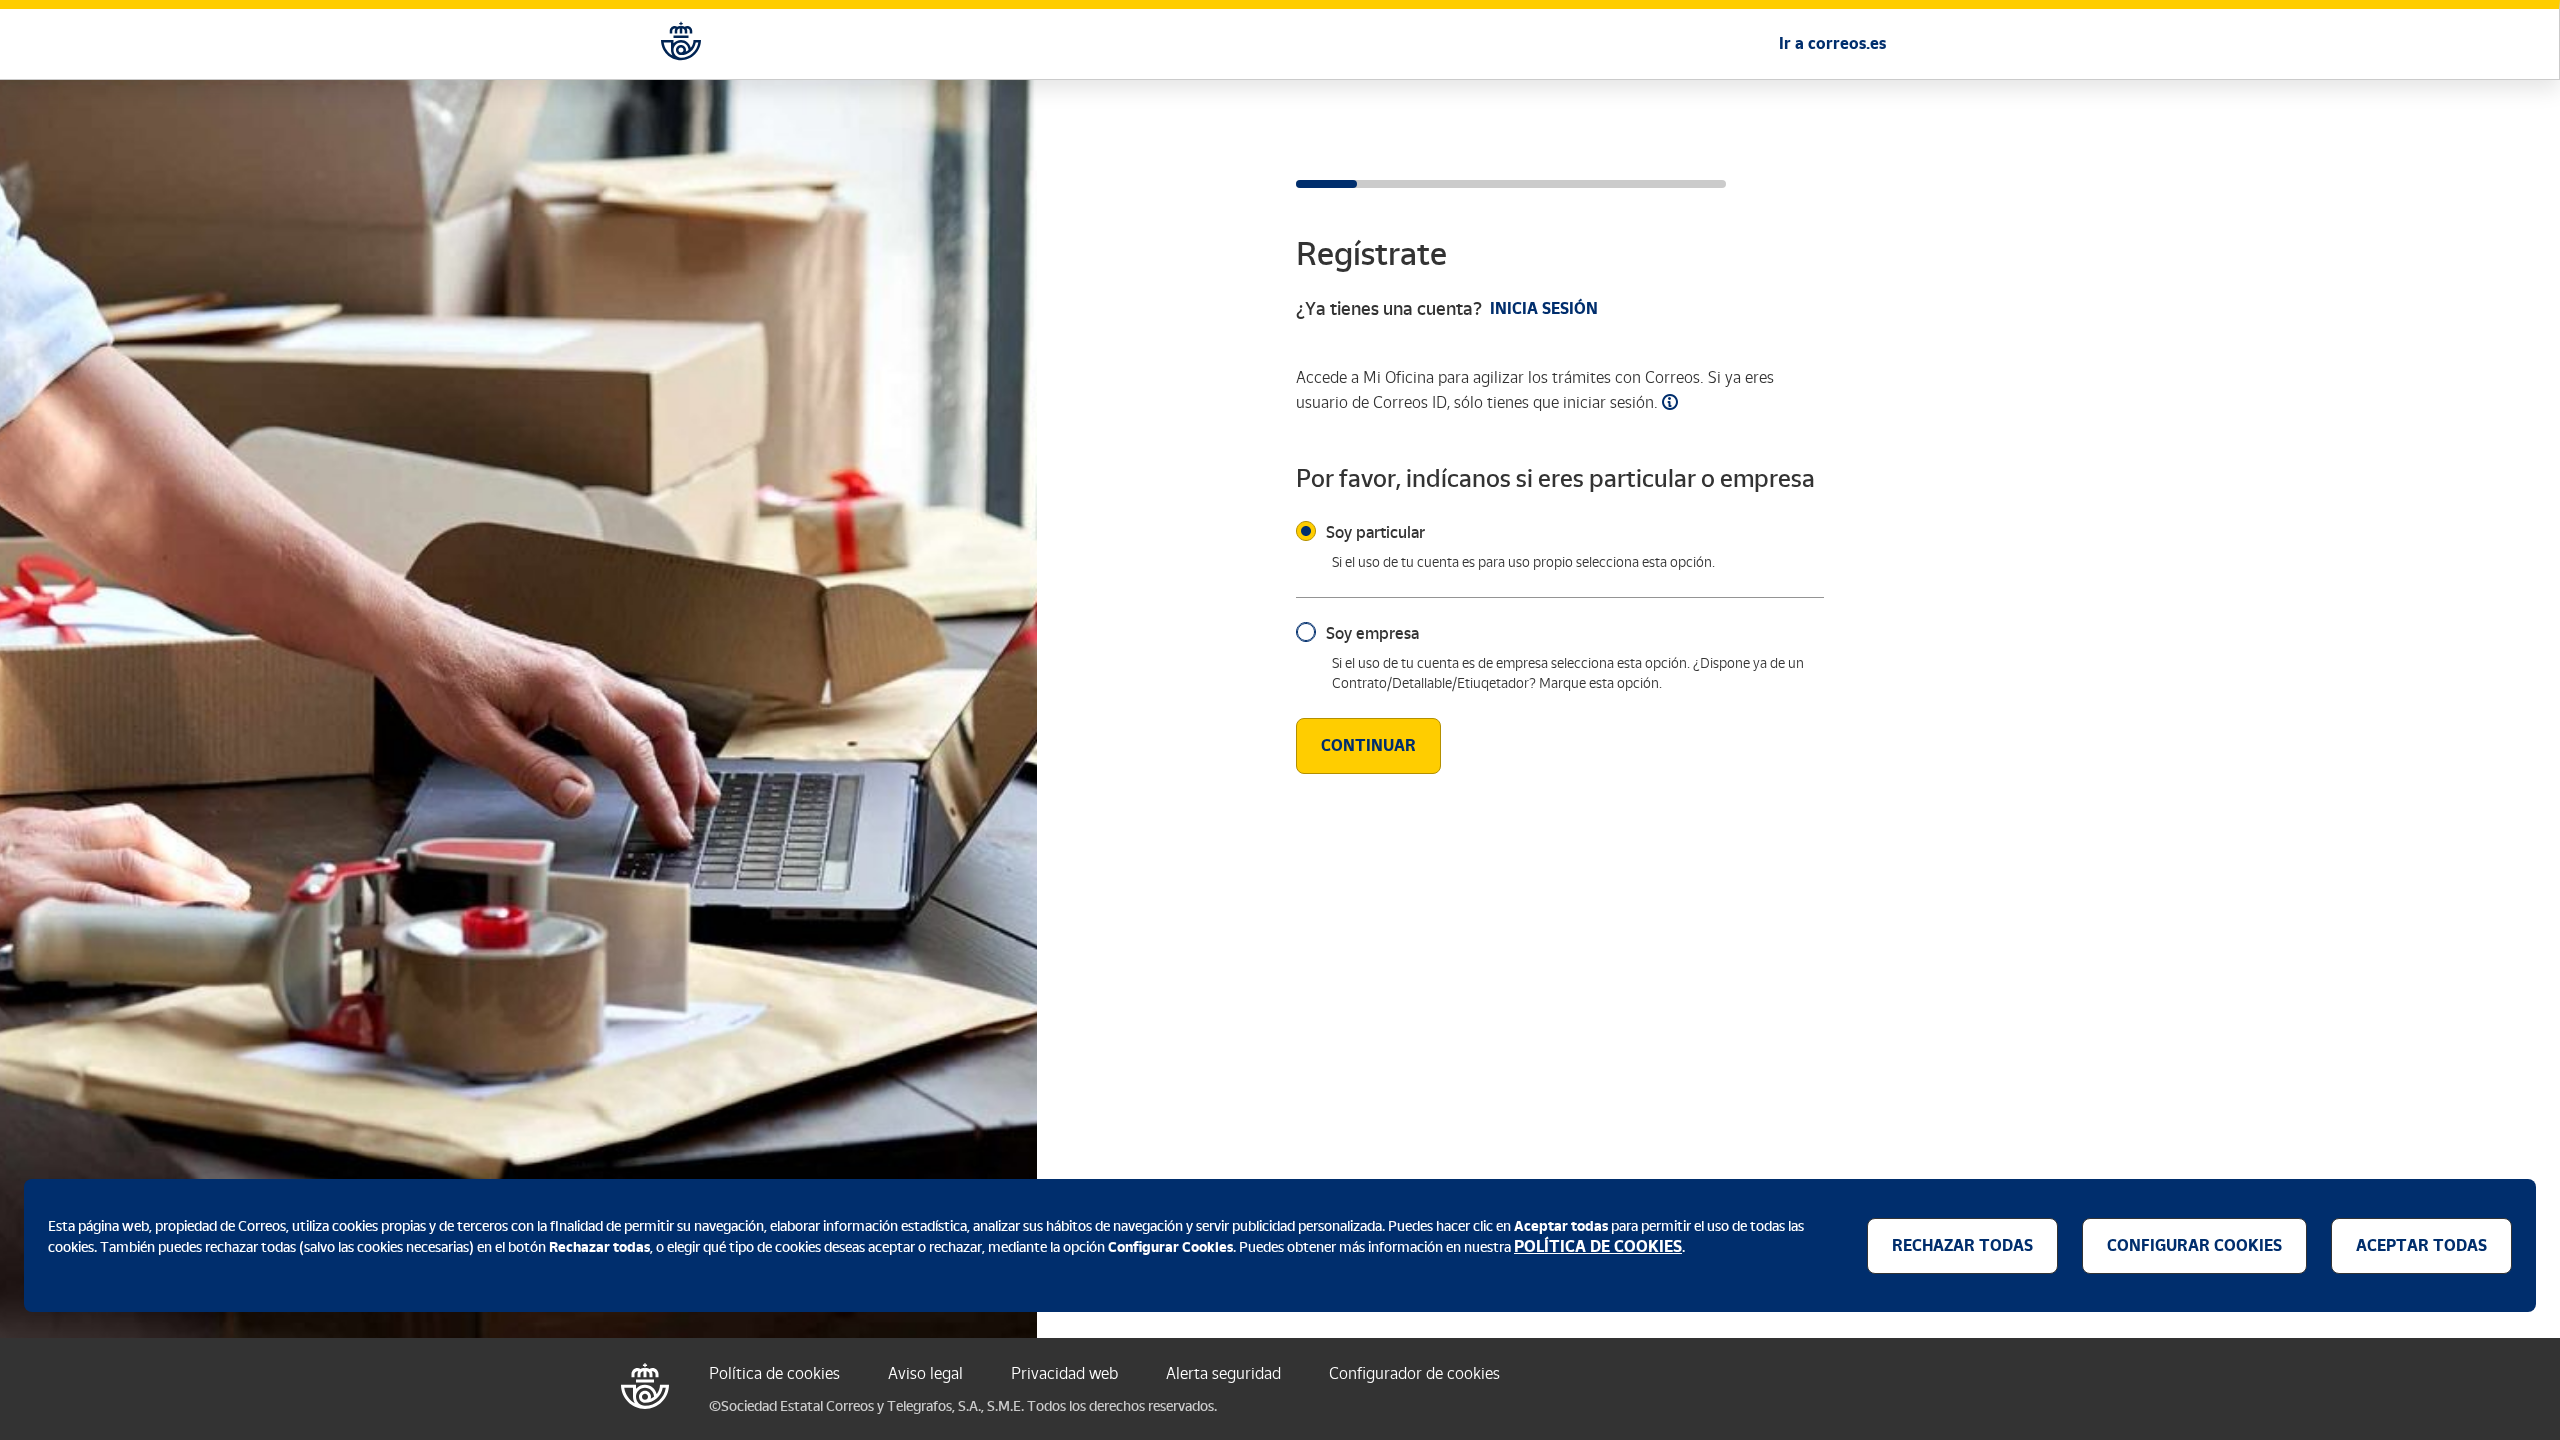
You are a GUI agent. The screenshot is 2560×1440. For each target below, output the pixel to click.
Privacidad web (1064, 1373)
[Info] (1670, 402)
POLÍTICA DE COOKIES (1598, 1246)
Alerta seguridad (1223, 1373)
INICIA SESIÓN (1544, 308)
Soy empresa (1372, 633)
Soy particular (1375, 532)
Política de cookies (774, 1373)
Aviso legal (925, 1373)
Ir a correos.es (1832, 43)
